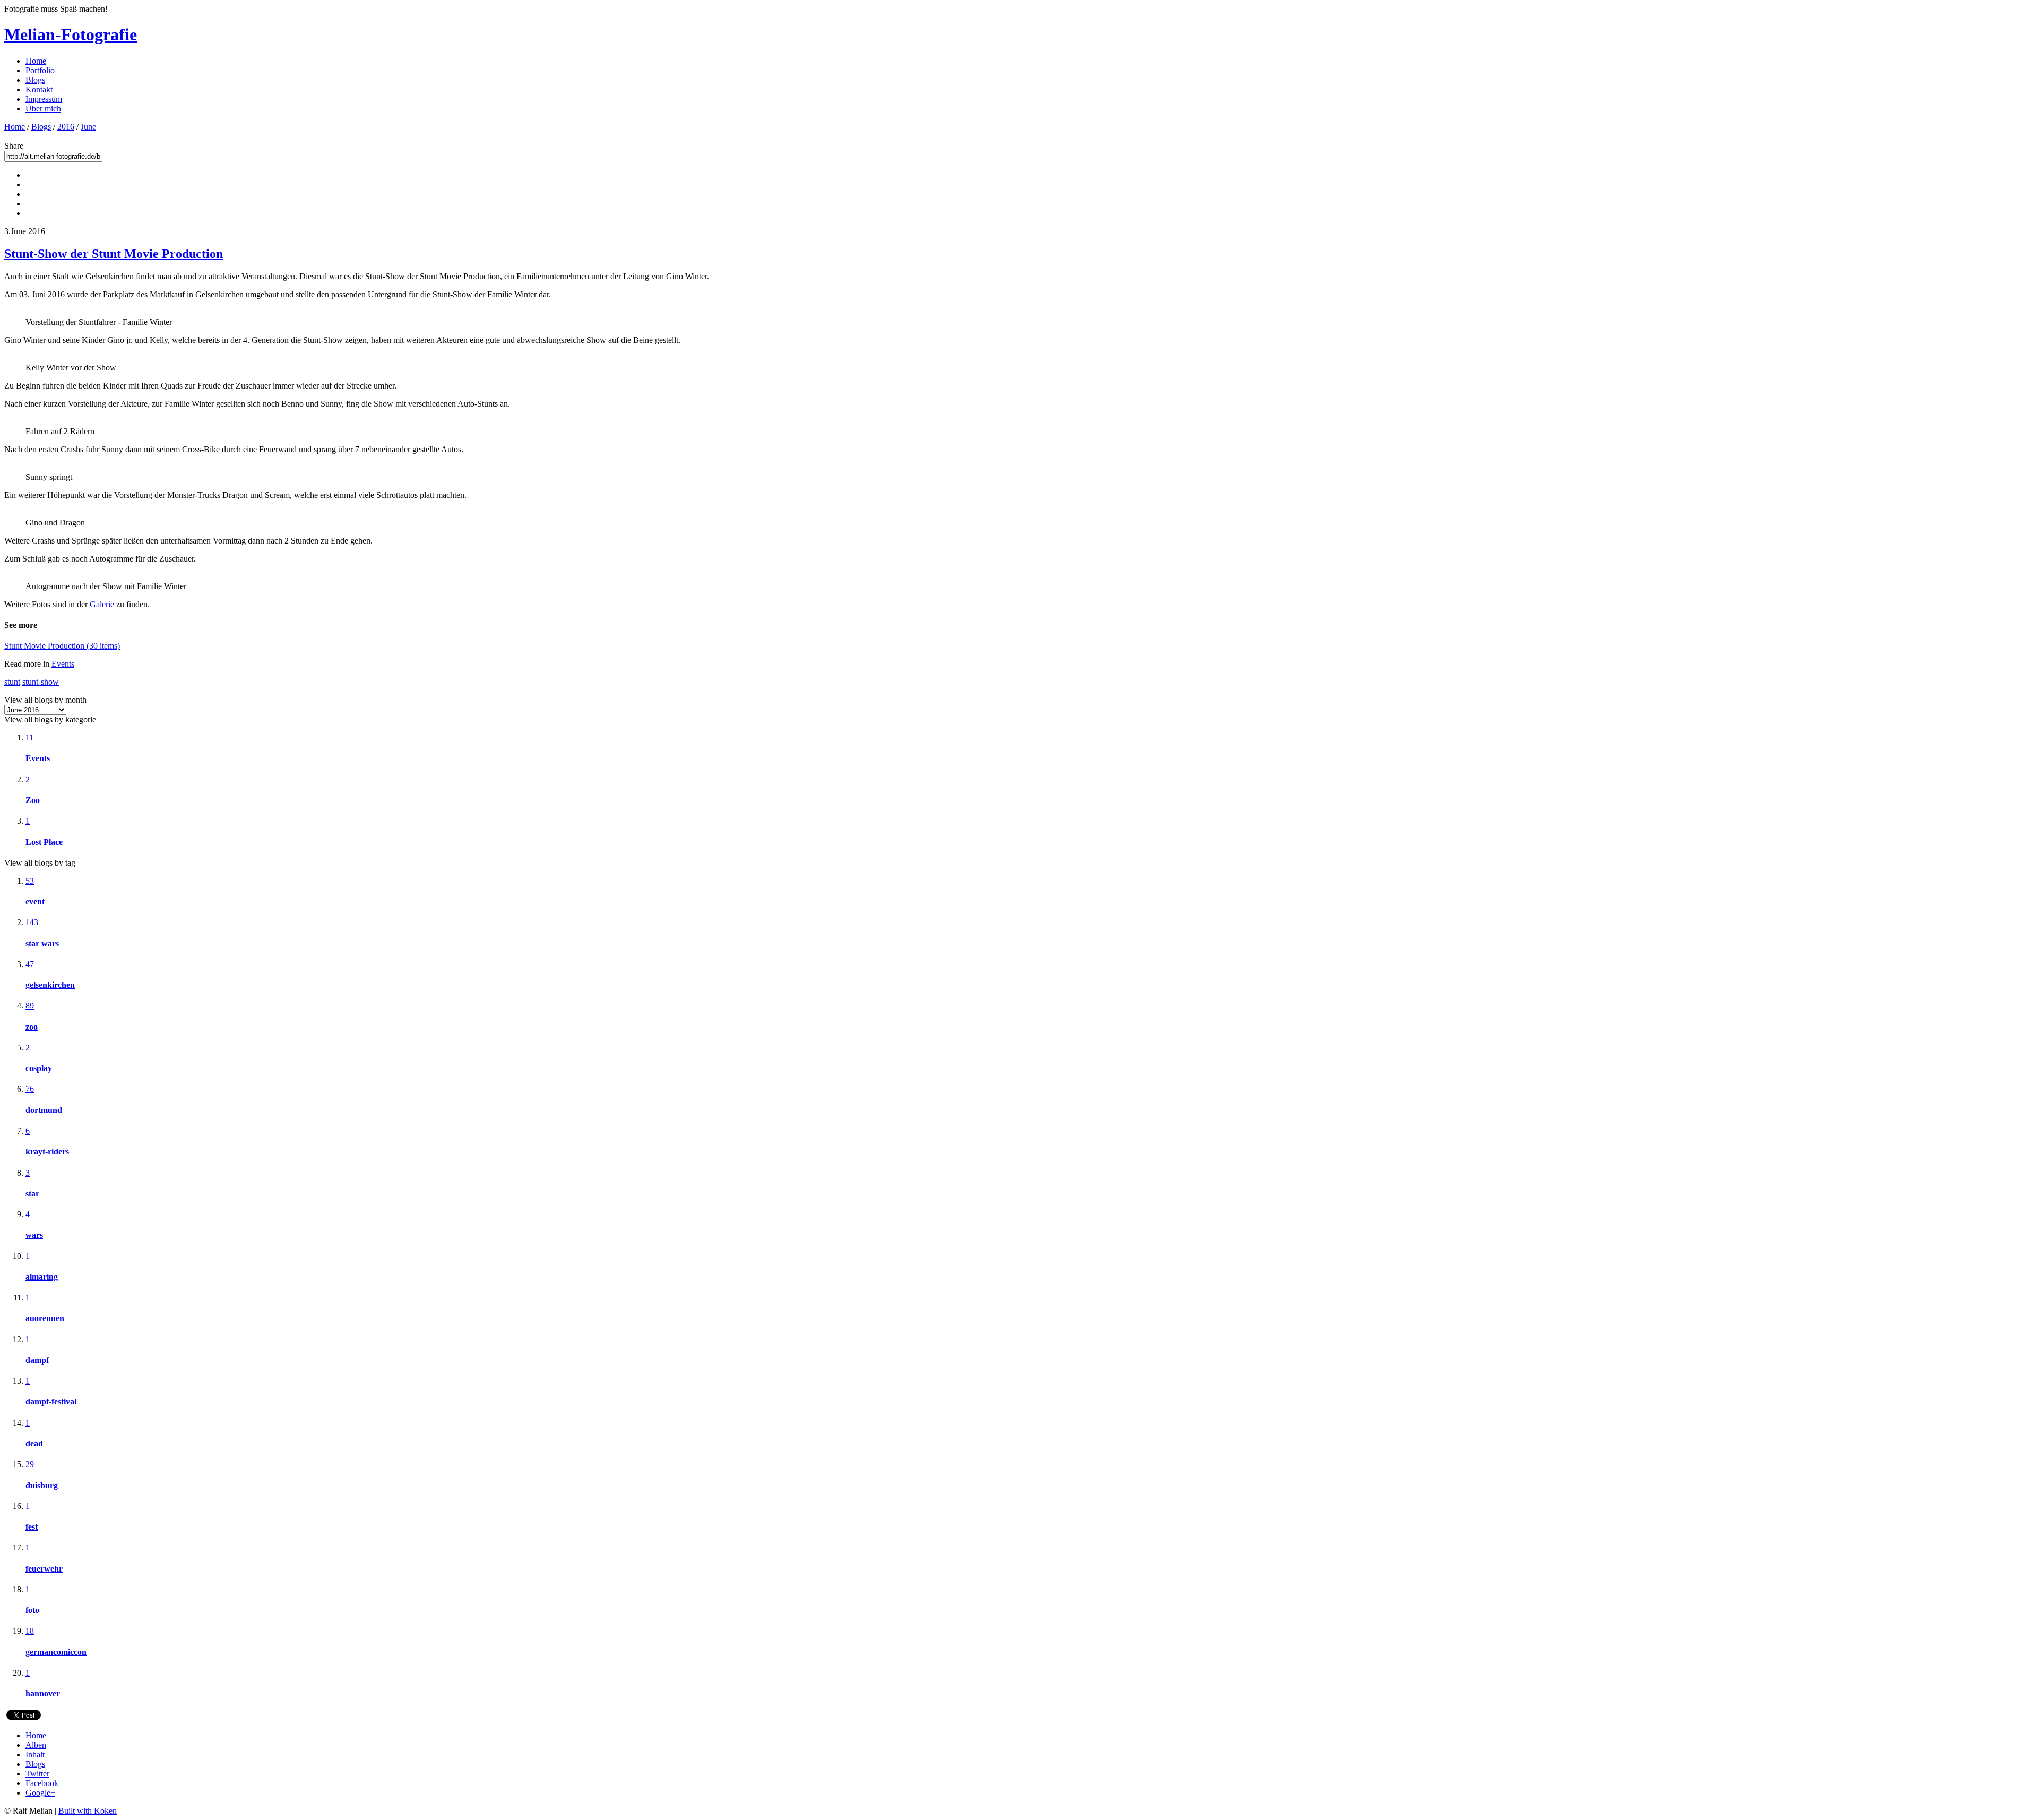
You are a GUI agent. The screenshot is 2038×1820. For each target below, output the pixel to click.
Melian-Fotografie (71, 34)
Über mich (43, 109)
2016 (66, 127)
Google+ (40, 1793)
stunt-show (41, 682)
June (88, 127)
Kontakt (39, 89)
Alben (36, 1745)
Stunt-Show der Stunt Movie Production (114, 254)
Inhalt (35, 1754)
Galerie (102, 604)
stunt (12, 682)
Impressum (44, 99)
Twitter (37, 1774)
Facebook (42, 1783)
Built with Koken (88, 1811)
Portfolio (40, 70)
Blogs (35, 80)
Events (63, 664)
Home (36, 61)
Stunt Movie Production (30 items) (62, 646)
